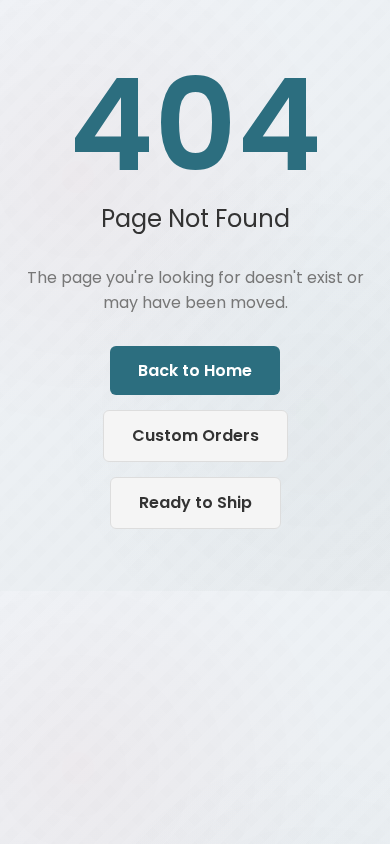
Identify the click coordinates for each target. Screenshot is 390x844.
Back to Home (195, 370)
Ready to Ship (195, 502)
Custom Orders (195, 435)
